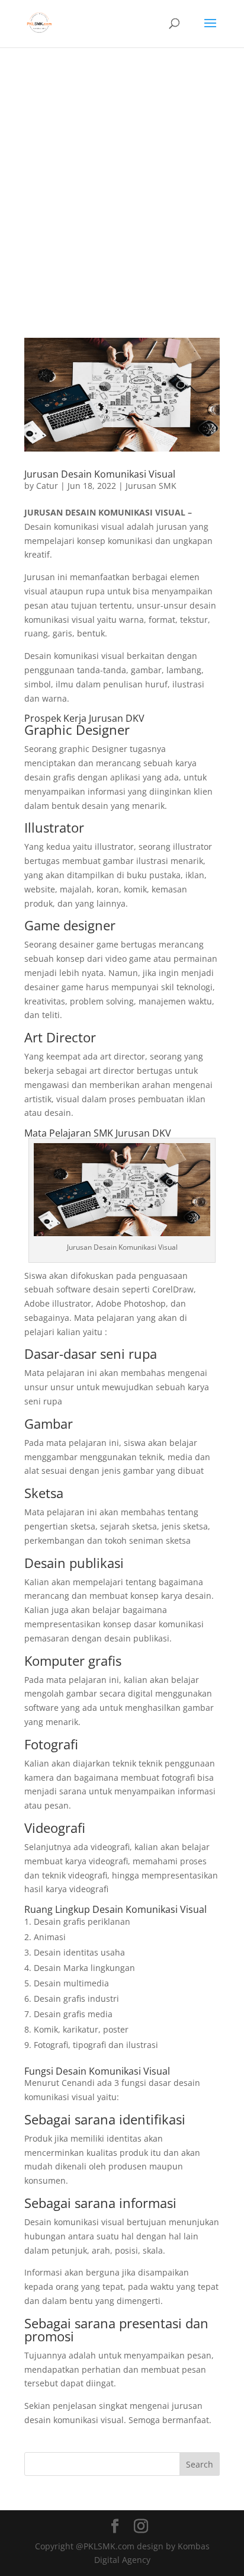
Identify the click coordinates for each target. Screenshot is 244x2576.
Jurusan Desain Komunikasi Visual (100, 474)
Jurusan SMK (151, 486)
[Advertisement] (122, 175)
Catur (47, 486)
